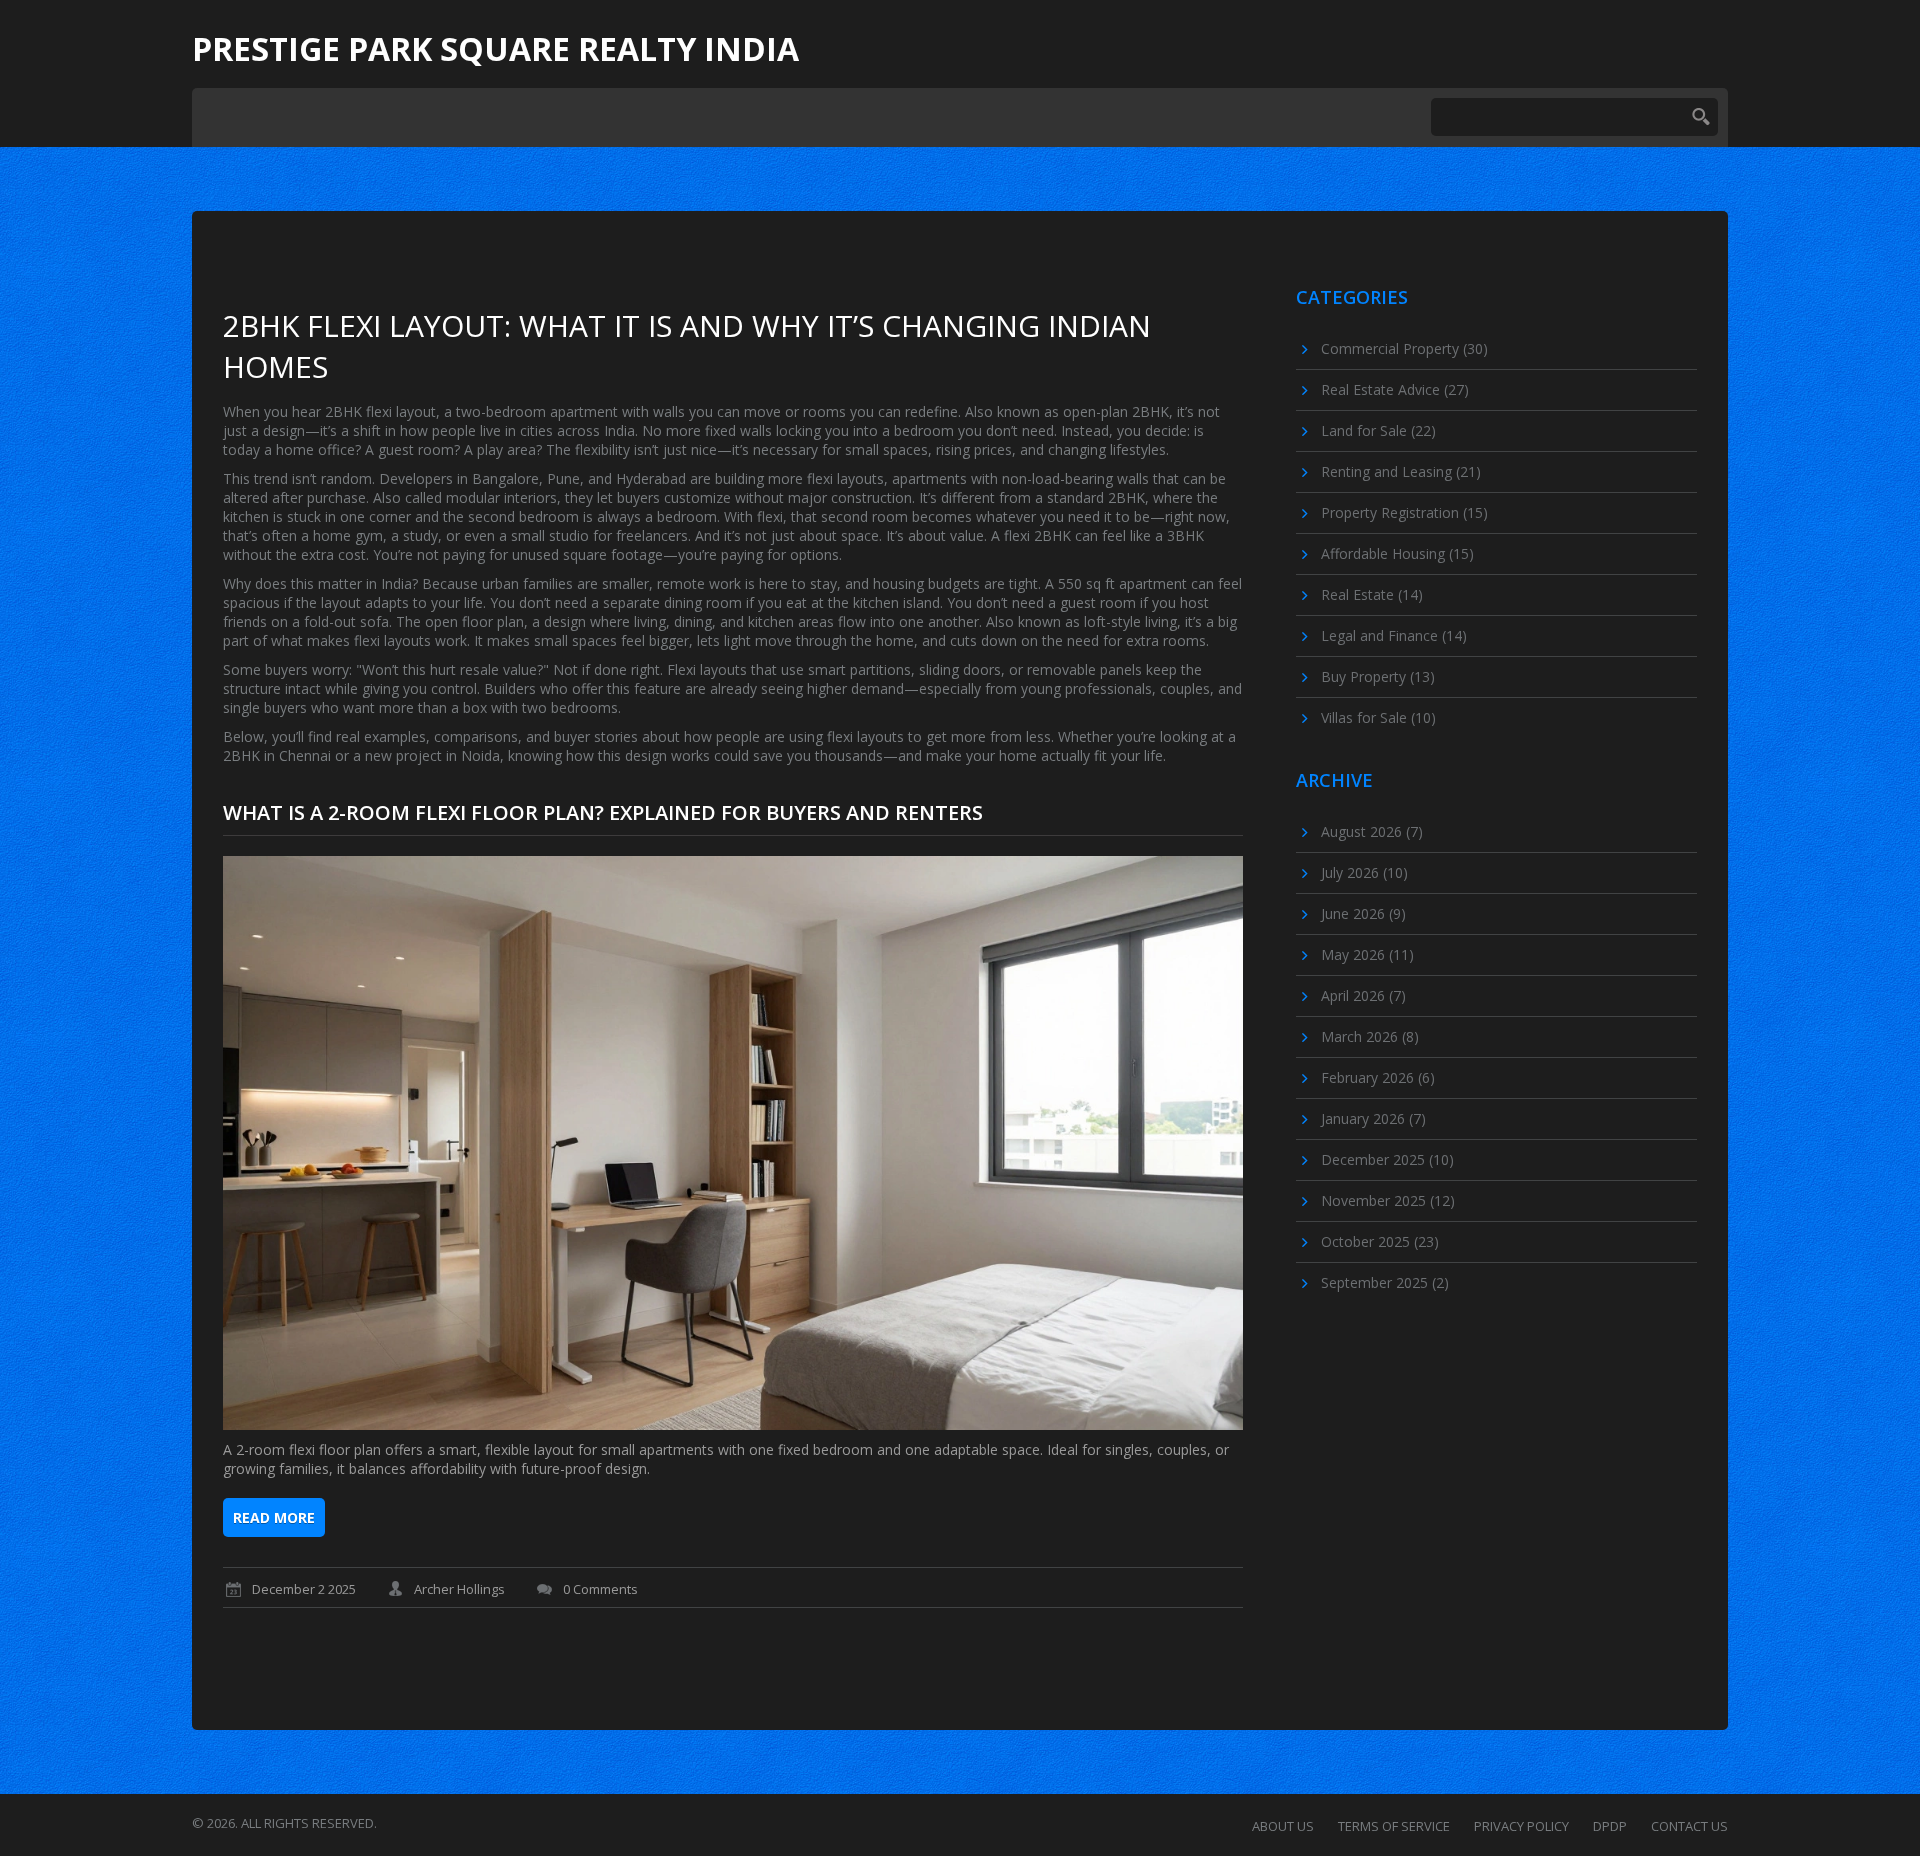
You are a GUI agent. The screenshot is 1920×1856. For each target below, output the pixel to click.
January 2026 (1373, 1118)
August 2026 (1372, 831)
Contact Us (1689, 1826)
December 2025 (1387, 1159)
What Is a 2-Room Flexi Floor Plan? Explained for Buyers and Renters (603, 812)
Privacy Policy (1521, 1826)
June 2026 (1363, 913)
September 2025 (1385, 1282)
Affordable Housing (1397, 553)
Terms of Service (1394, 1826)
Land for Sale (1378, 430)
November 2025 (1388, 1200)
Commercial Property (1404, 348)
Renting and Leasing (1401, 471)
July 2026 (1364, 872)
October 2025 (1380, 1241)
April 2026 (1363, 995)
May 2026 (1367, 954)
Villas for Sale (1378, 717)
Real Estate (1372, 594)
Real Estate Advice (1395, 389)
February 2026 (1378, 1077)
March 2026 (1370, 1036)
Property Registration (1404, 512)
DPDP (1610, 1826)
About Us (1283, 1826)
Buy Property (1378, 676)
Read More (274, 1517)
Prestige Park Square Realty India (495, 49)
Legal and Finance (1394, 635)
